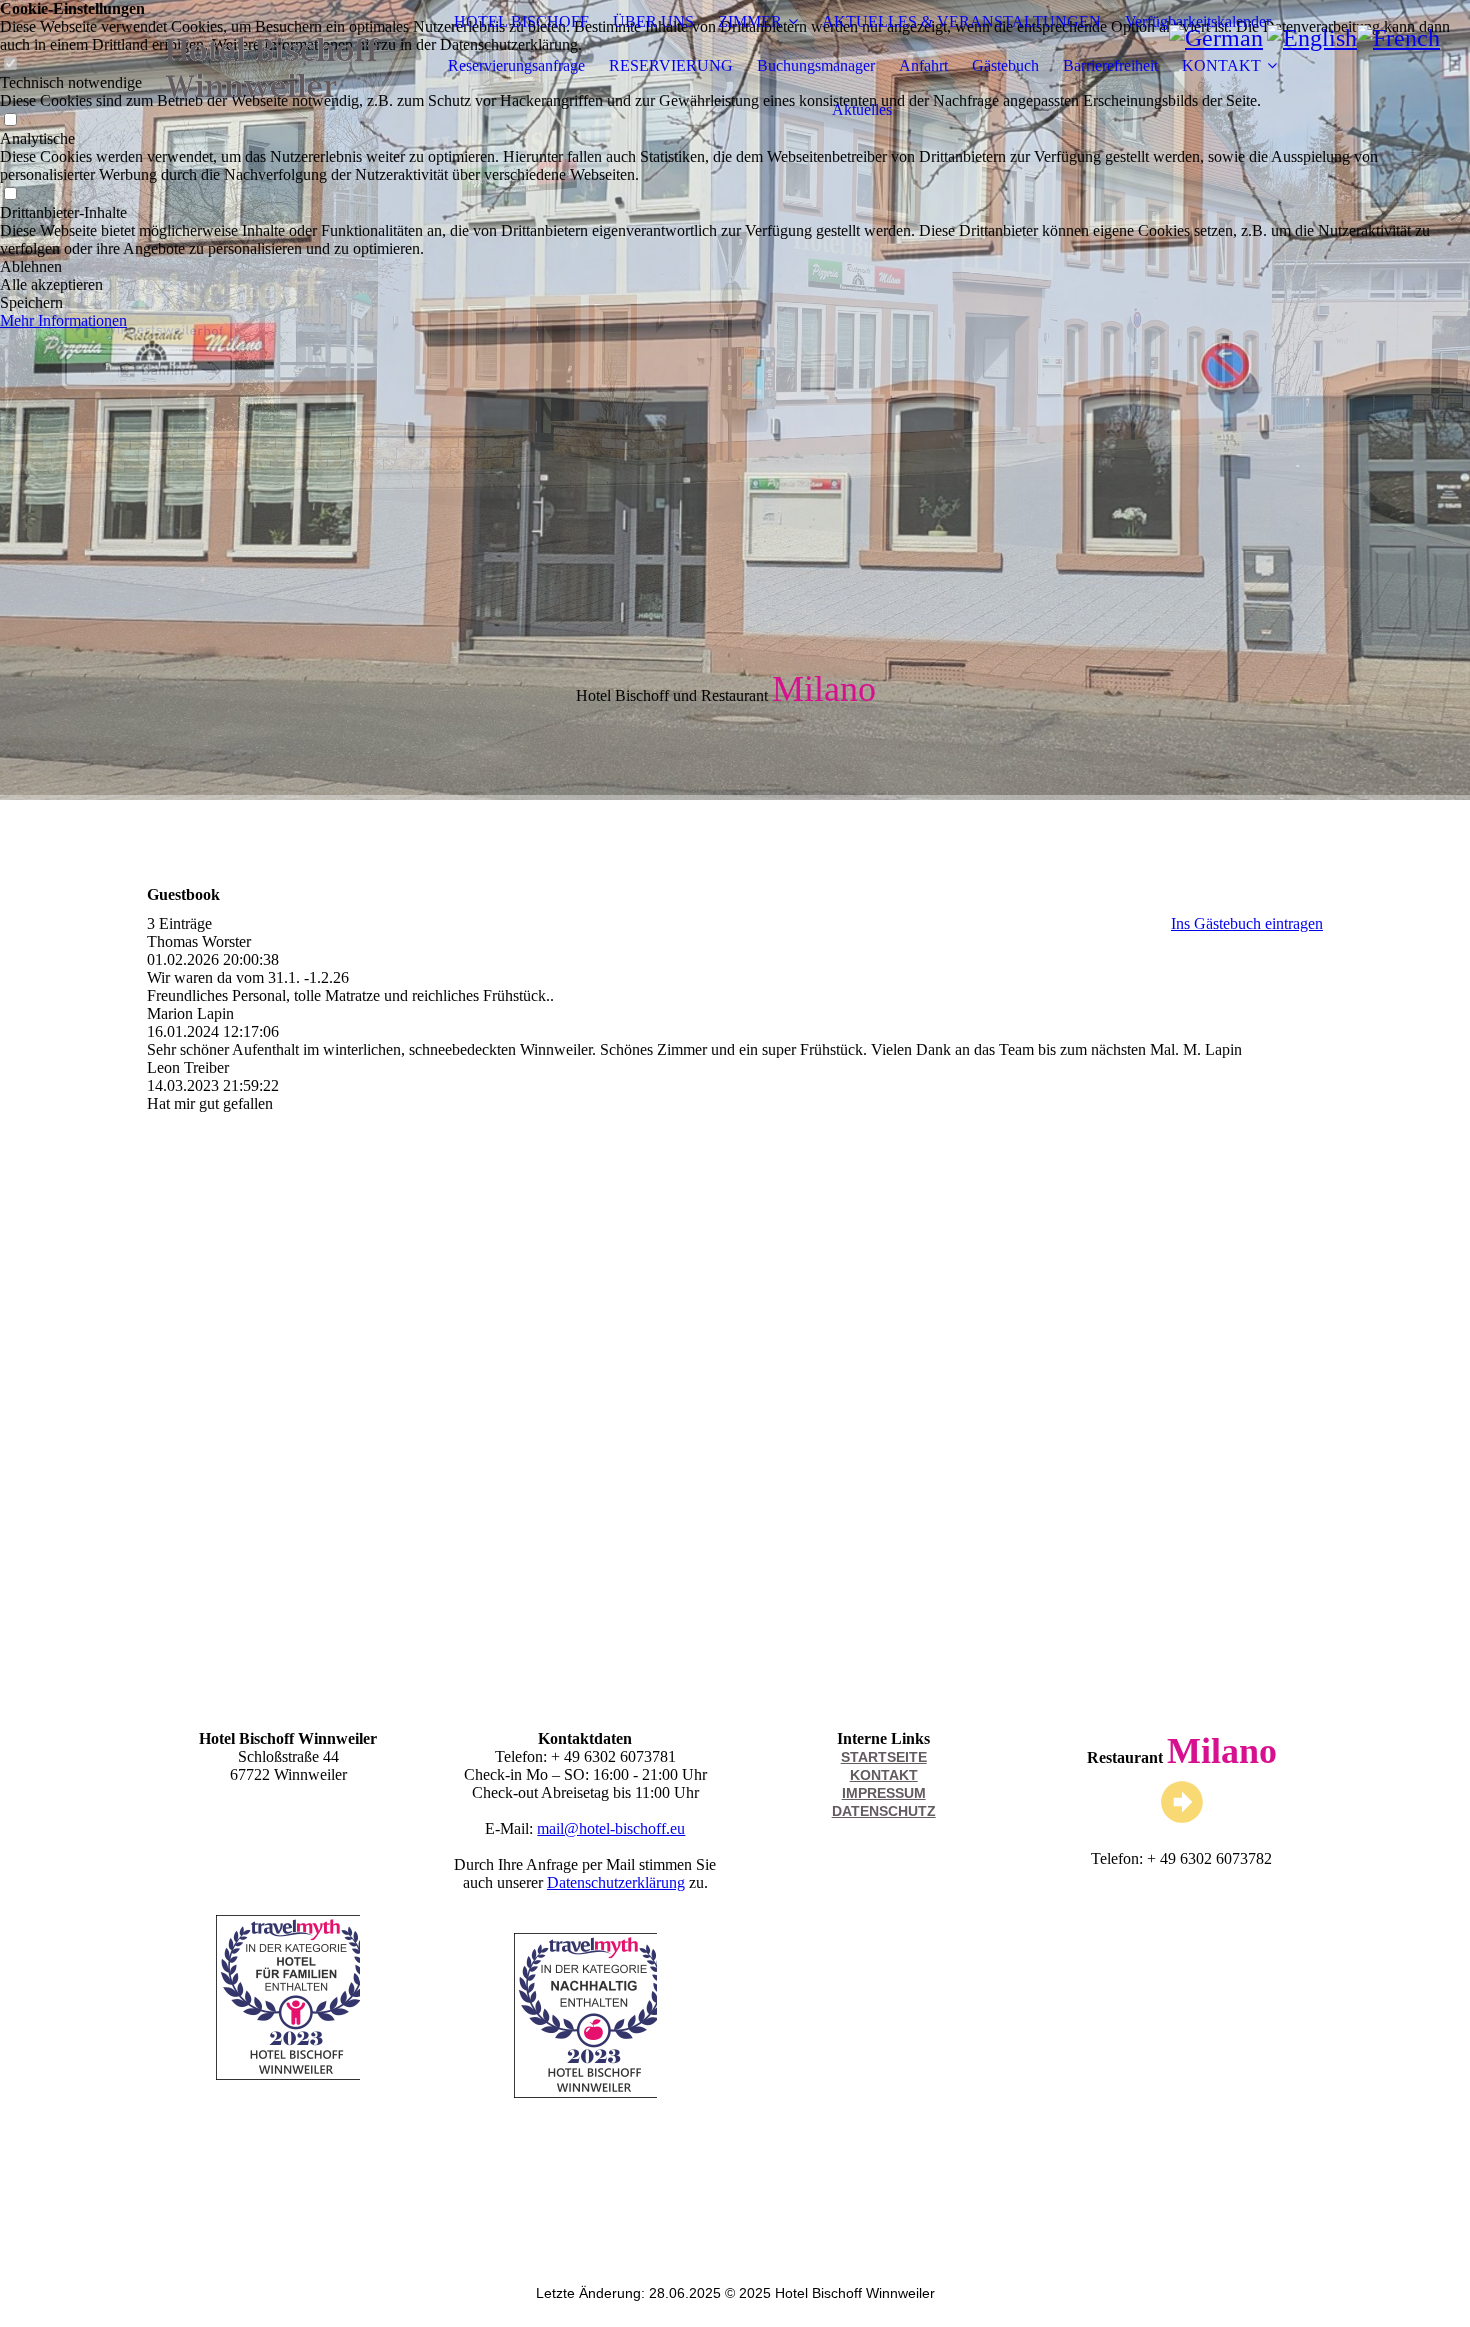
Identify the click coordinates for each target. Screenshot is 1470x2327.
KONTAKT (1221, 65)
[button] (735, 267)
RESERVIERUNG (671, 65)
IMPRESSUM (884, 1793)
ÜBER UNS (653, 21)
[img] (272, 66)
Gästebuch (1005, 65)
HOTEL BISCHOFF (521, 21)
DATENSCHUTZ (884, 1811)
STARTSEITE (884, 1757)
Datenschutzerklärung (616, 1882)
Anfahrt (923, 65)
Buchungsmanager (816, 65)
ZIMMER (750, 21)
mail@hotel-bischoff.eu (611, 1828)
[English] (1312, 38)
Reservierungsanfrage (516, 65)
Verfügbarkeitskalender (1198, 21)
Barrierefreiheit (1110, 65)
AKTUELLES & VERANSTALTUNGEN (961, 21)
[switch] (10, 194)
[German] (1216, 38)
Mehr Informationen (63, 320)
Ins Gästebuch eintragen (1247, 923)
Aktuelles (862, 109)
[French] (1398, 38)
